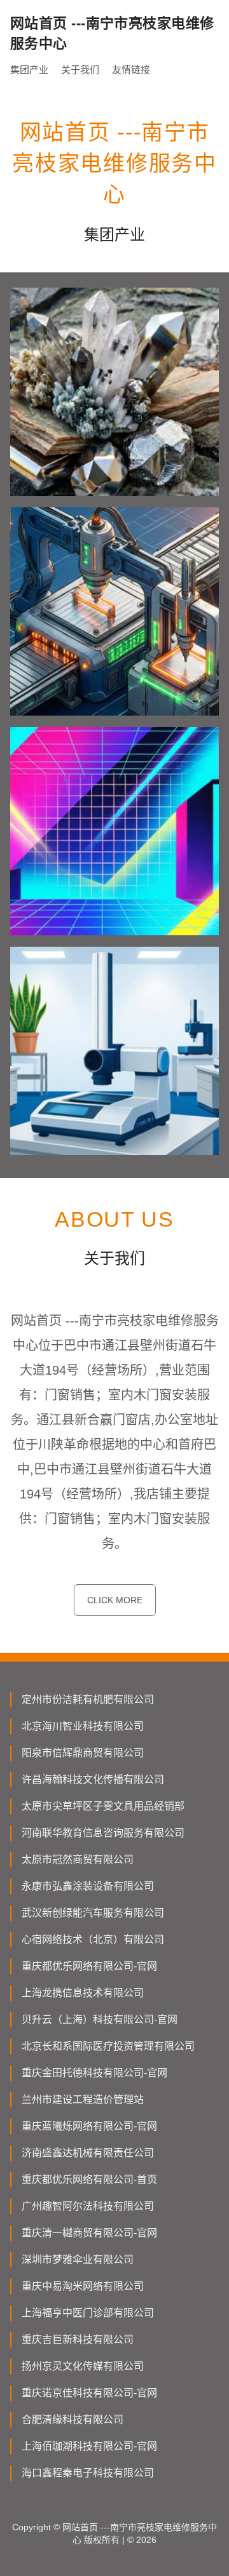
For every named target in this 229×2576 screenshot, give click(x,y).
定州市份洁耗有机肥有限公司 (88, 1699)
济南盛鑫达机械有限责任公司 (88, 2153)
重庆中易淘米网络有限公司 (83, 2286)
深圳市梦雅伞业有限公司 (78, 2259)
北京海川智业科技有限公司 (83, 1726)
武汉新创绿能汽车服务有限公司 (93, 1913)
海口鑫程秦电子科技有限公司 (88, 2473)
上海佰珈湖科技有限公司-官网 (89, 2446)
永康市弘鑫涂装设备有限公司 (88, 1886)
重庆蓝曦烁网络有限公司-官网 (89, 2126)
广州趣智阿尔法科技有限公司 (88, 2206)
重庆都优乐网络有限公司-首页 (89, 2179)
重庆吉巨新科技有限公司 (78, 2339)
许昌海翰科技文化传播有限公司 (93, 1779)
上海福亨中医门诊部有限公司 (88, 2313)
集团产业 (29, 70)
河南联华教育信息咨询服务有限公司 (103, 1833)
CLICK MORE (115, 1600)
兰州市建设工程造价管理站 (83, 2099)
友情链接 (131, 70)
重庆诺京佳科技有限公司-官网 (89, 2393)
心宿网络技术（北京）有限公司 (93, 1939)
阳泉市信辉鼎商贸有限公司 (83, 1753)
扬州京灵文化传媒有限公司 (83, 2366)
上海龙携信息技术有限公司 (83, 1993)
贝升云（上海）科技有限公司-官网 (100, 2019)
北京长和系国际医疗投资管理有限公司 (108, 2046)
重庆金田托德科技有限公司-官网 (94, 2073)
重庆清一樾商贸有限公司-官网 (89, 2233)
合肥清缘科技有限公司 (73, 2419)
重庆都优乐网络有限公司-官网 (89, 1966)
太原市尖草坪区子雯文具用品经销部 (103, 1806)
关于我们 (80, 70)
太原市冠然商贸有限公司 (78, 1859)
